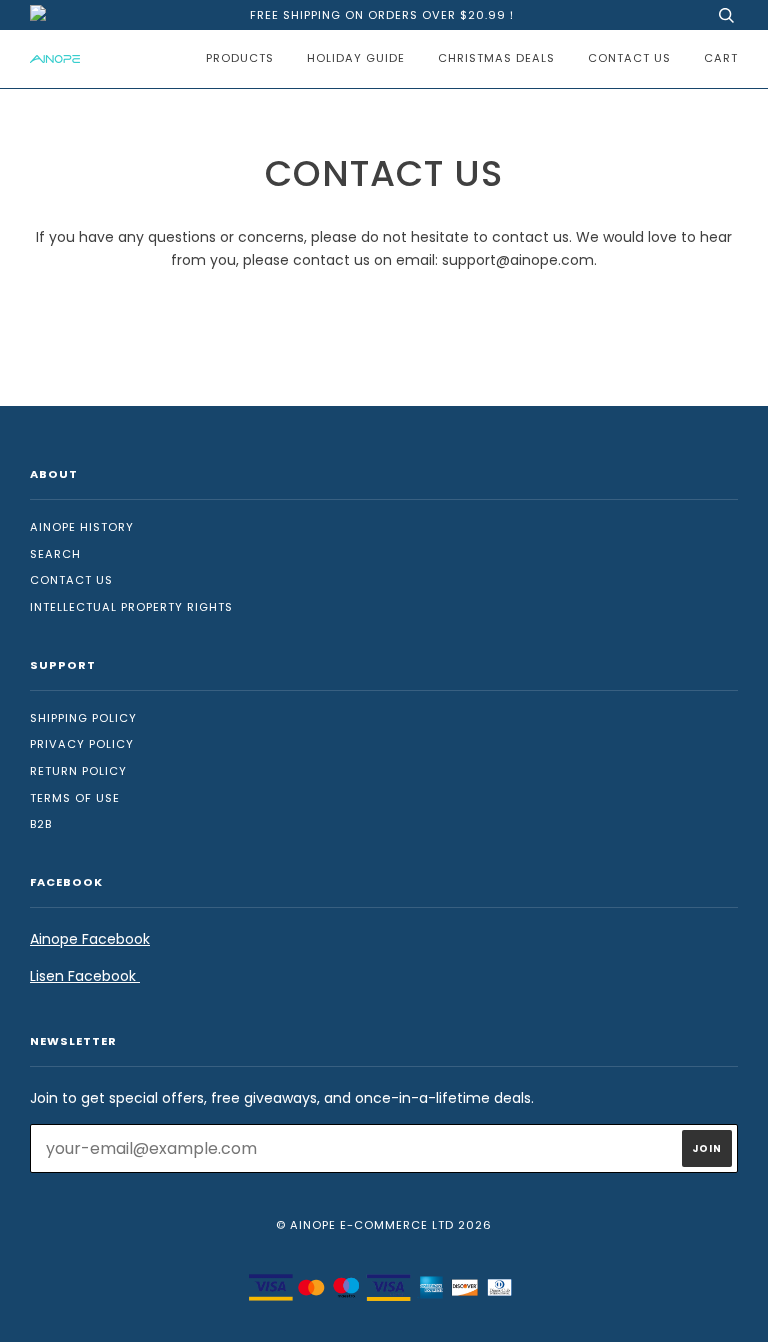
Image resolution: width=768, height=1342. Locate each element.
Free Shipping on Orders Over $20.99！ (384, 15)
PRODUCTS (240, 58)
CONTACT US (629, 58)
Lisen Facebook (85, 976)
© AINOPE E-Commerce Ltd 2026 (384, 1225)
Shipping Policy (83, 718)
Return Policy (78, 771)
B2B (41, 824)
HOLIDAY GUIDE (356, 58)
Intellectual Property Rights (131, 607)
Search (55, 554)
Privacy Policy (82, 744)
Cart (721, 58)
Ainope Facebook (90, 939)
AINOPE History (82, 527)
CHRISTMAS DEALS (496, 58)
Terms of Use (75, 798)
